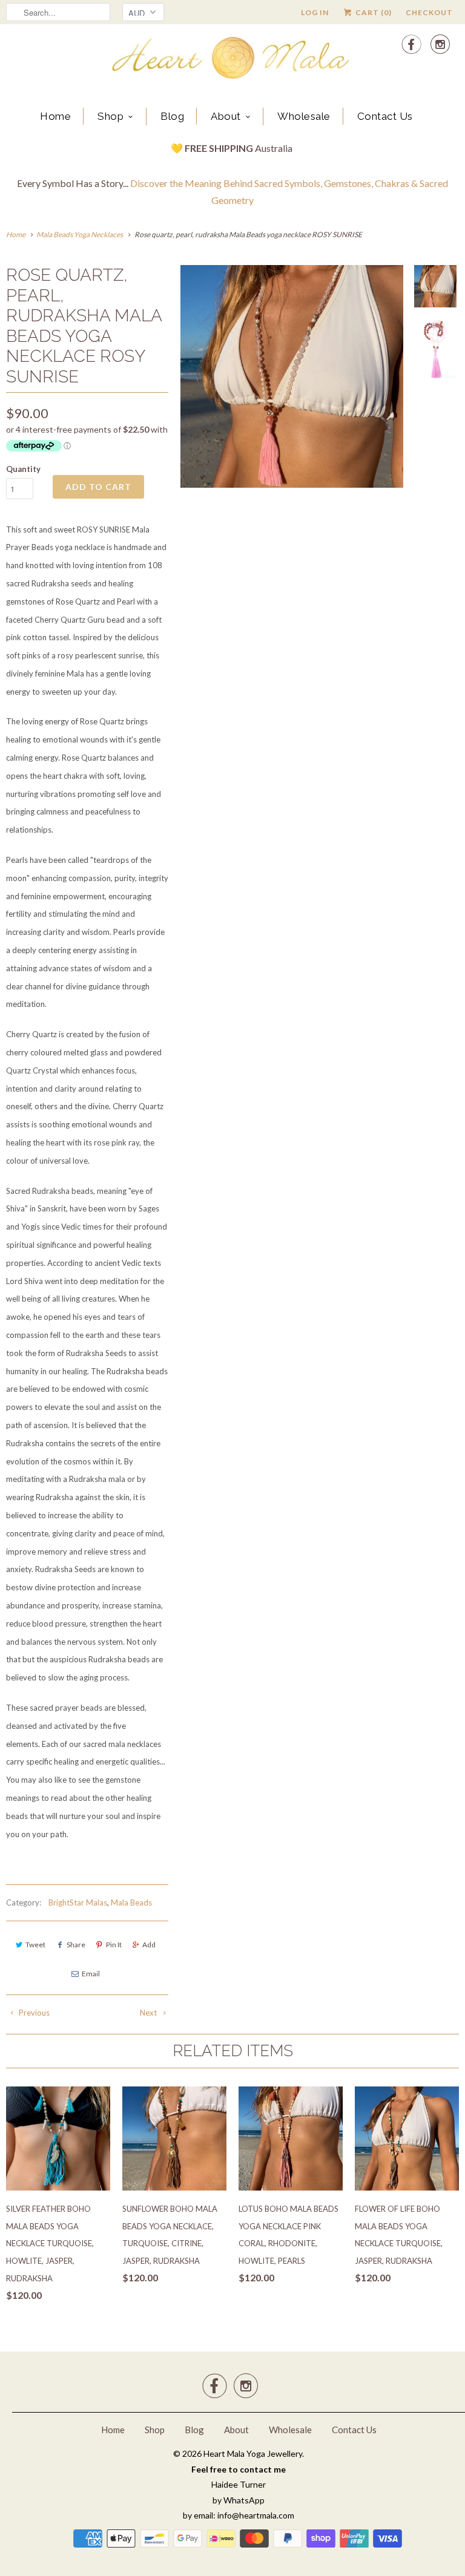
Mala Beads (131, 1903)
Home (55, 116)
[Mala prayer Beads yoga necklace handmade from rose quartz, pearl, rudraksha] (292, 419)
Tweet (35, 1945)
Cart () (373, 12)
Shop (110, 116)
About (226, 116)
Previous (33, 2013)
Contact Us (385, 116)
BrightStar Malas (78, 1903)
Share (76, 1945)
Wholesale (304, 116)
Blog (172, 116)
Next (149, 2013)
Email (91, 1974)
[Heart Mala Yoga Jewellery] (232, 60)
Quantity (23, 469)
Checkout (429, 12)
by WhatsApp (239, 2500)
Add (149, 1945)
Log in (315, 12)
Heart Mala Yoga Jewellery (253, 2453)
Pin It (114, 1945)
